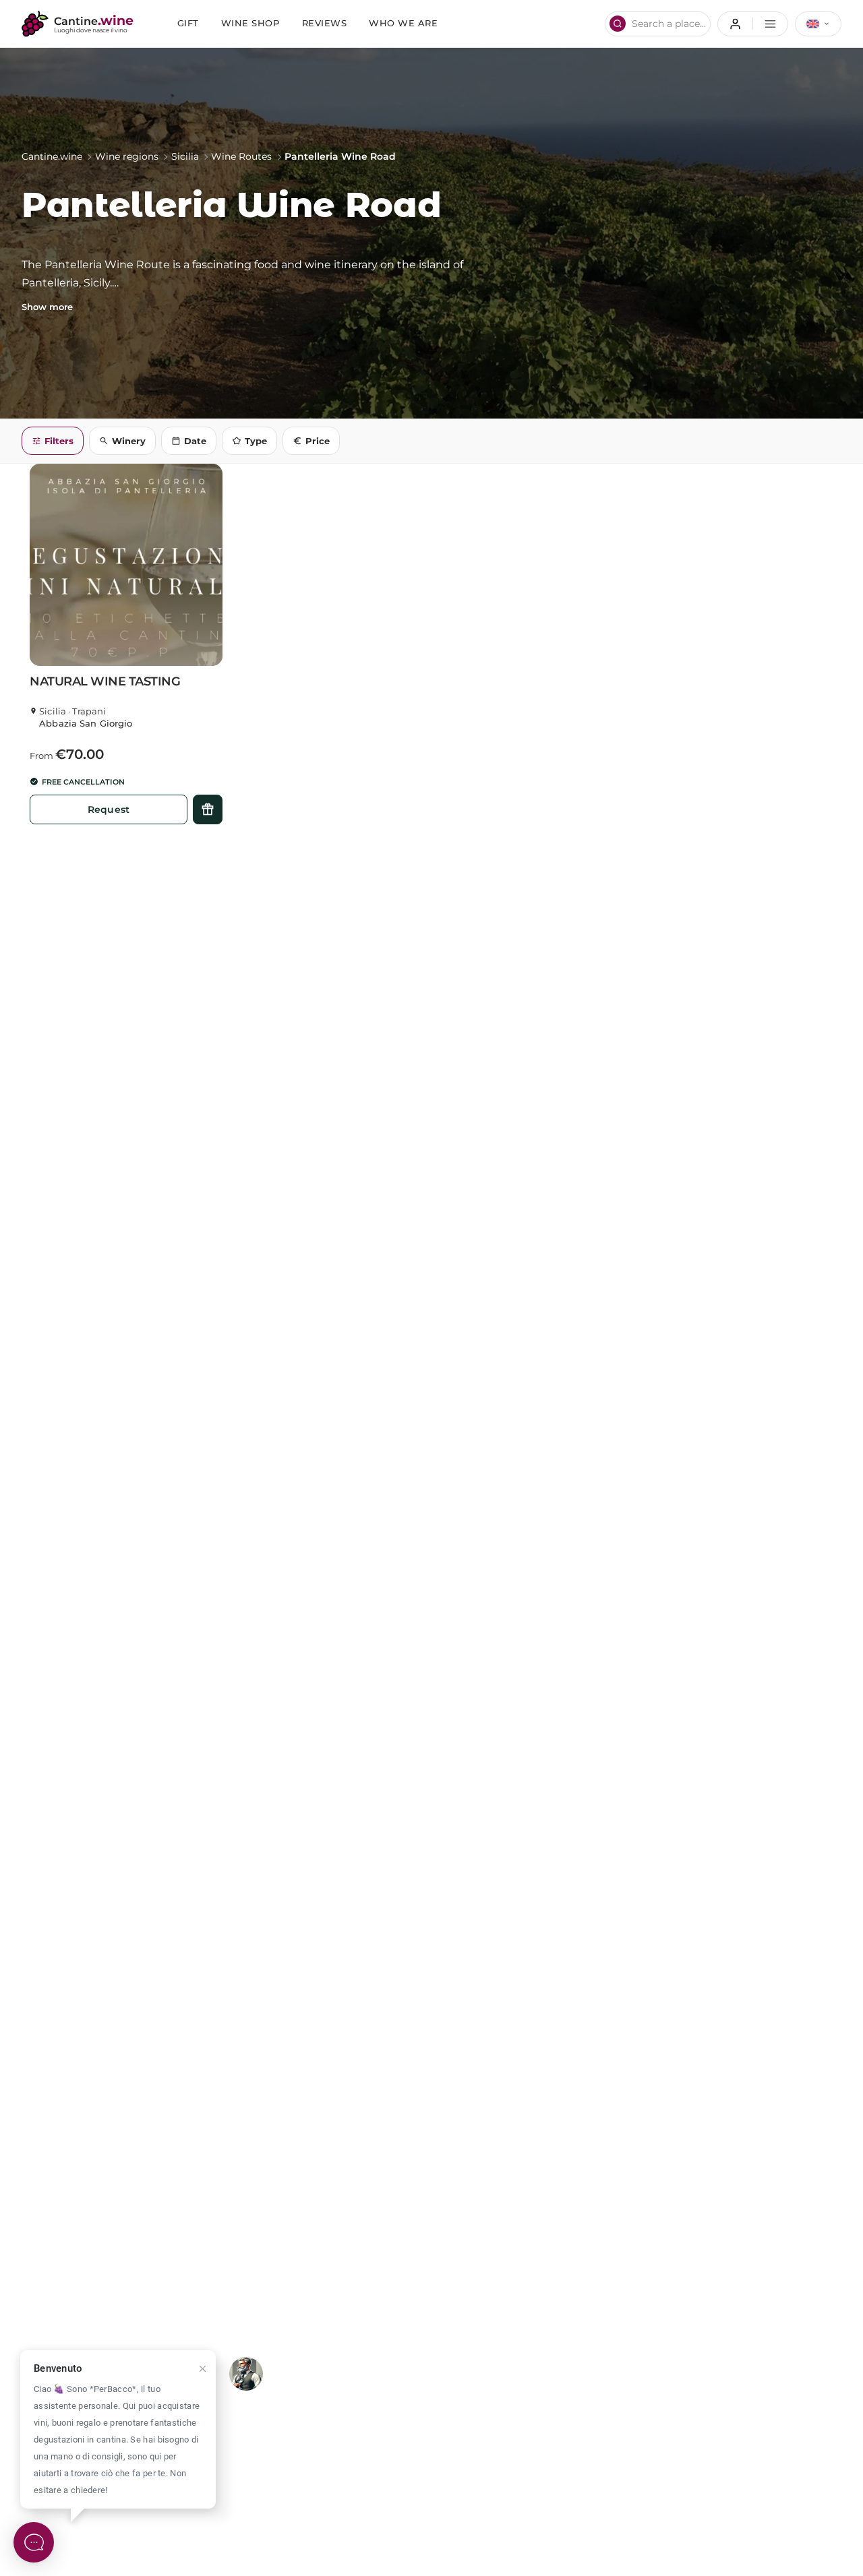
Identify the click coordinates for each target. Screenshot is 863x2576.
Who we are (403, 23)
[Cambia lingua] (818, 24)
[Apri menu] (753, 24)
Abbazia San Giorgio (86, 724)
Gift (188, 23)
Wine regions (127, 156)
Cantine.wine (52, 156)
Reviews (325, 23)
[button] (126, 565)
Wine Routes (241, 156)
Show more (47, 307)
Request (109, 809)
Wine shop (250, 23)
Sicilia (185, 156)
